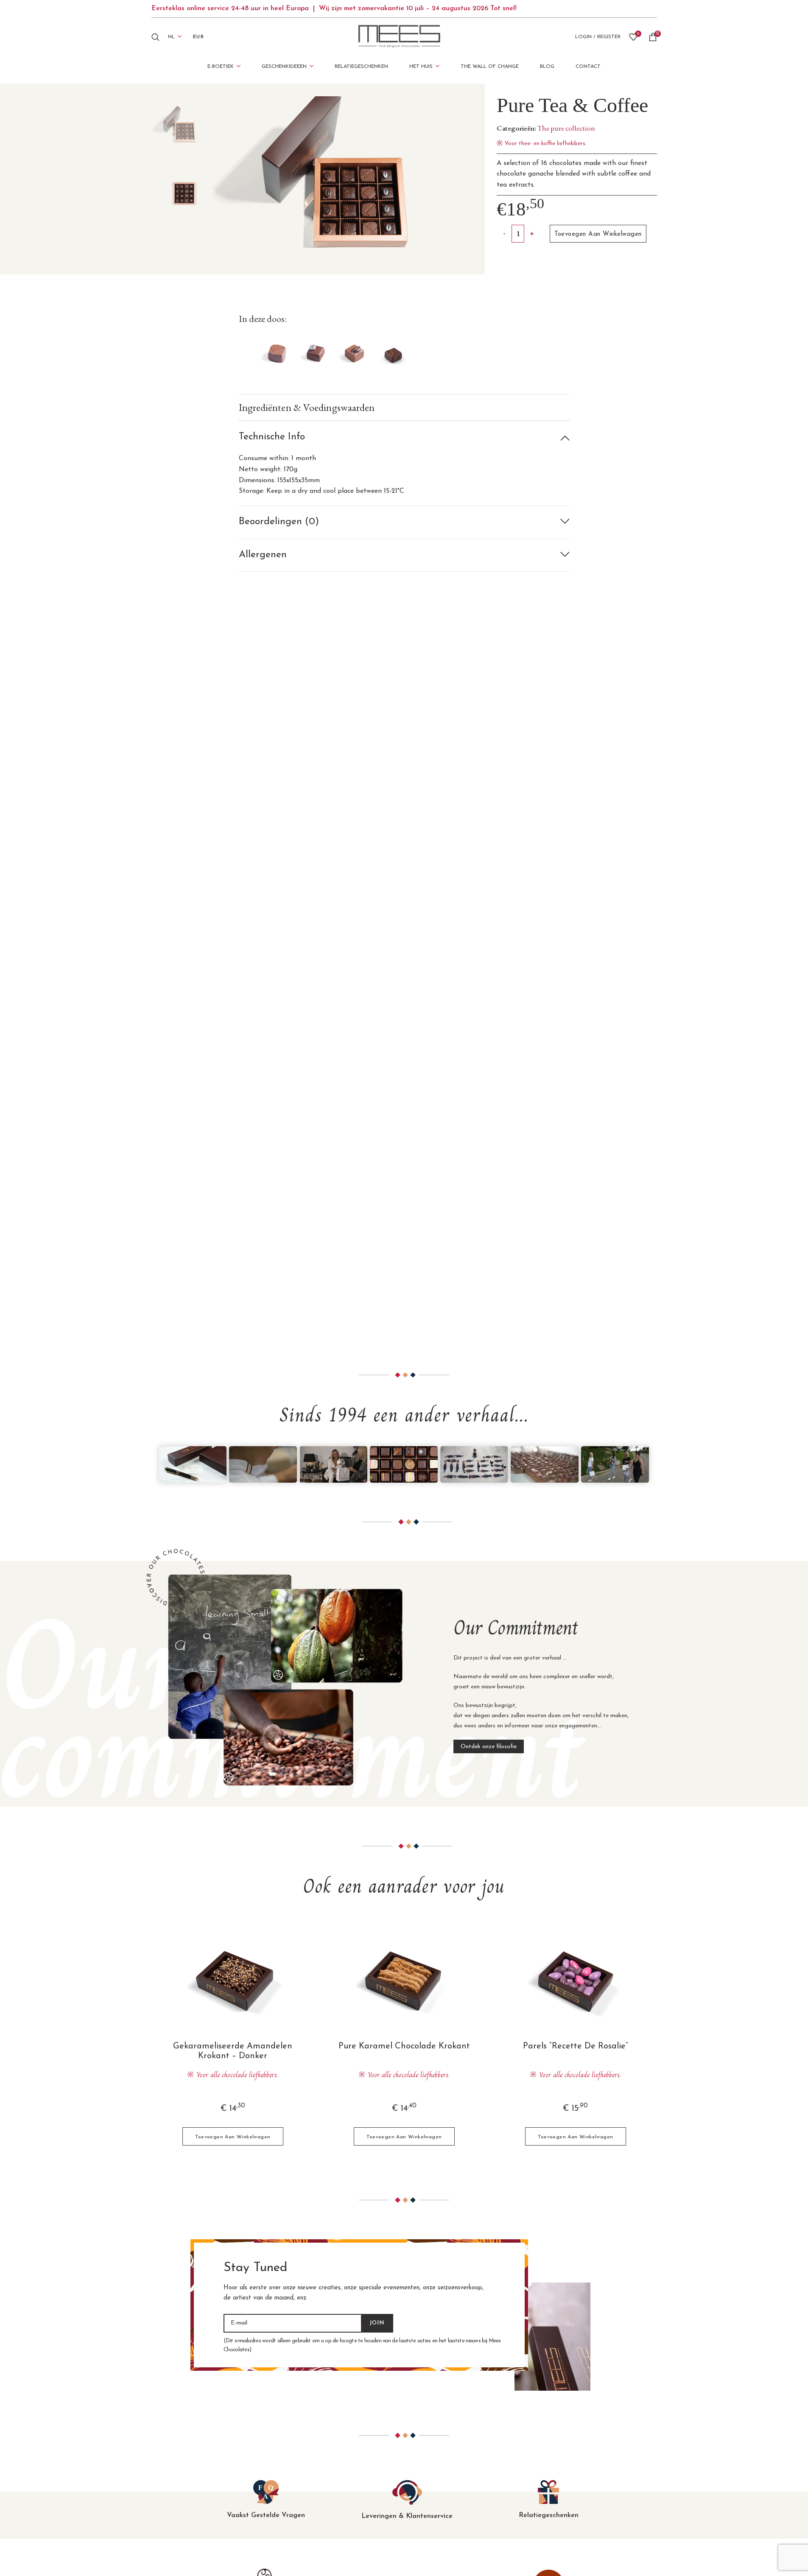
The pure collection (566, 128)
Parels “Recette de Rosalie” (576, 2046)
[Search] (155, 37)
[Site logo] (400, 36)
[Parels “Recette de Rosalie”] (576, 1981)
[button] (233, 2136)
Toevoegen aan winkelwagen (598, 234)
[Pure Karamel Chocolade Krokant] (404, 1981)
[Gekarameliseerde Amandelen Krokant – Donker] (233, 1981)
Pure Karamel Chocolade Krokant (404, 2046)
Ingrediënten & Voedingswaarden (307, 407)
